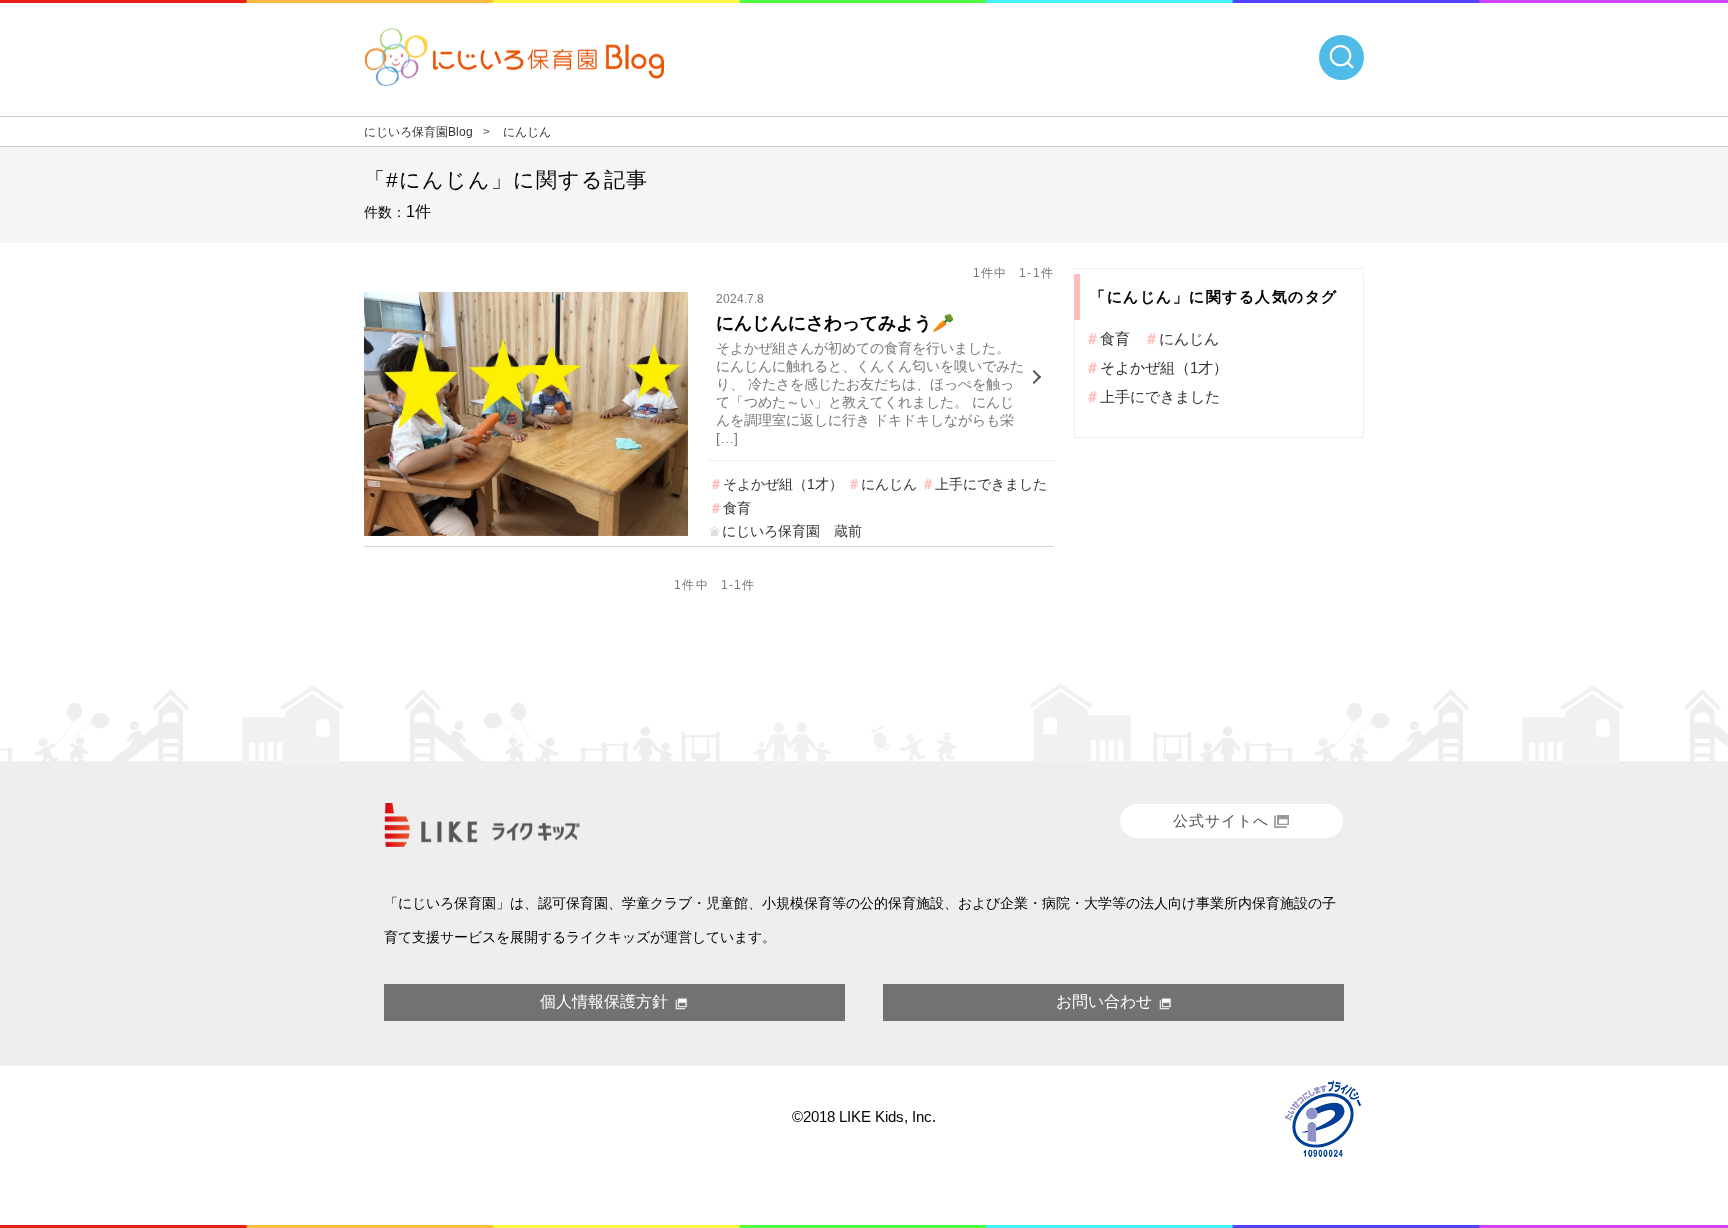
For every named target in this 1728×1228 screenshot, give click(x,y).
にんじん (889, 484)
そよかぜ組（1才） (783, 484)
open (1341, 57)
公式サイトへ (1221, 820)
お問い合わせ (1104, 1001)
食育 (737, 508)
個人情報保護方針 (604, 1001)
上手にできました (991, 484)
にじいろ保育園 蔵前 (792, 531)
